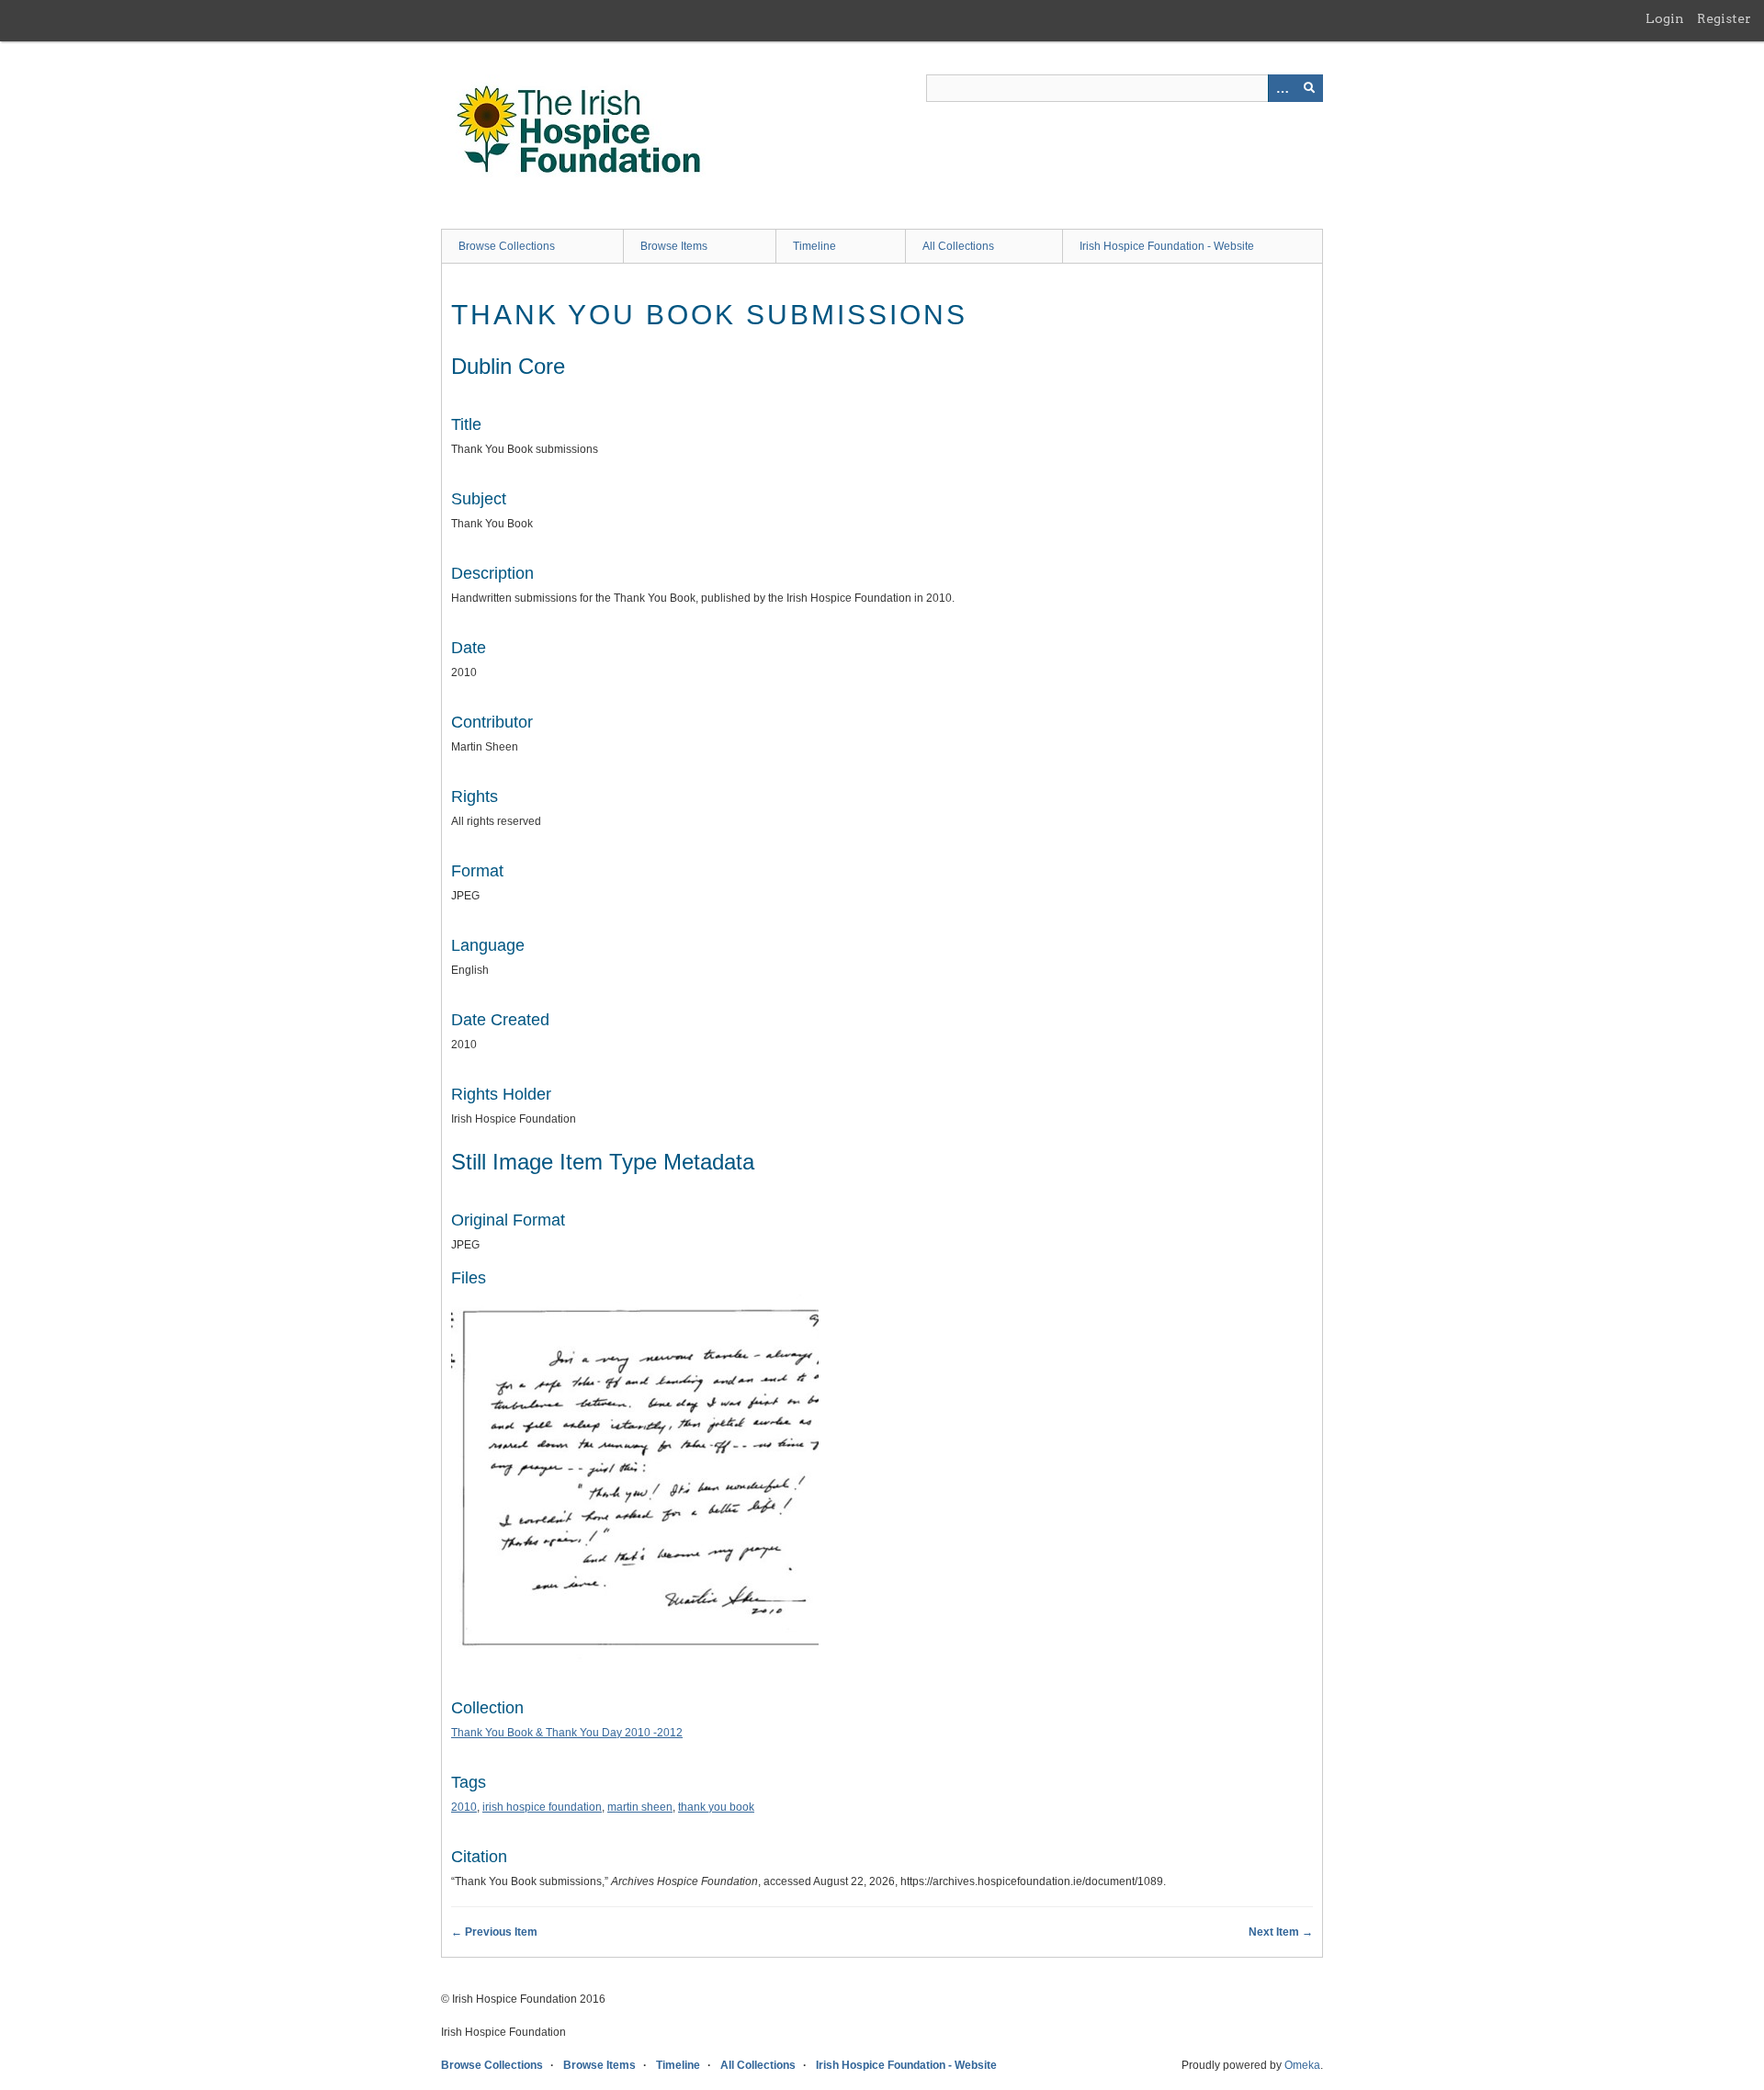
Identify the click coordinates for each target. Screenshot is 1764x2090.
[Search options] (1282, 88)
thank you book (716, 1807)
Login (1665, 18)
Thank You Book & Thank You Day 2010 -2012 (567, 1733)
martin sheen (640, 1807)
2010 (464, 1807)
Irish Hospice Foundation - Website (1167, 246)
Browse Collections (507, 246)
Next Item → (1281, 1932)
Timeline (814, 246)
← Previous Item (494, 1932)
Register (1724, 18)
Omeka (1302, 2065)
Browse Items (674, 246)
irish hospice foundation (542, 1807)
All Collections (958, 246)
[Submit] (1309, 88)
